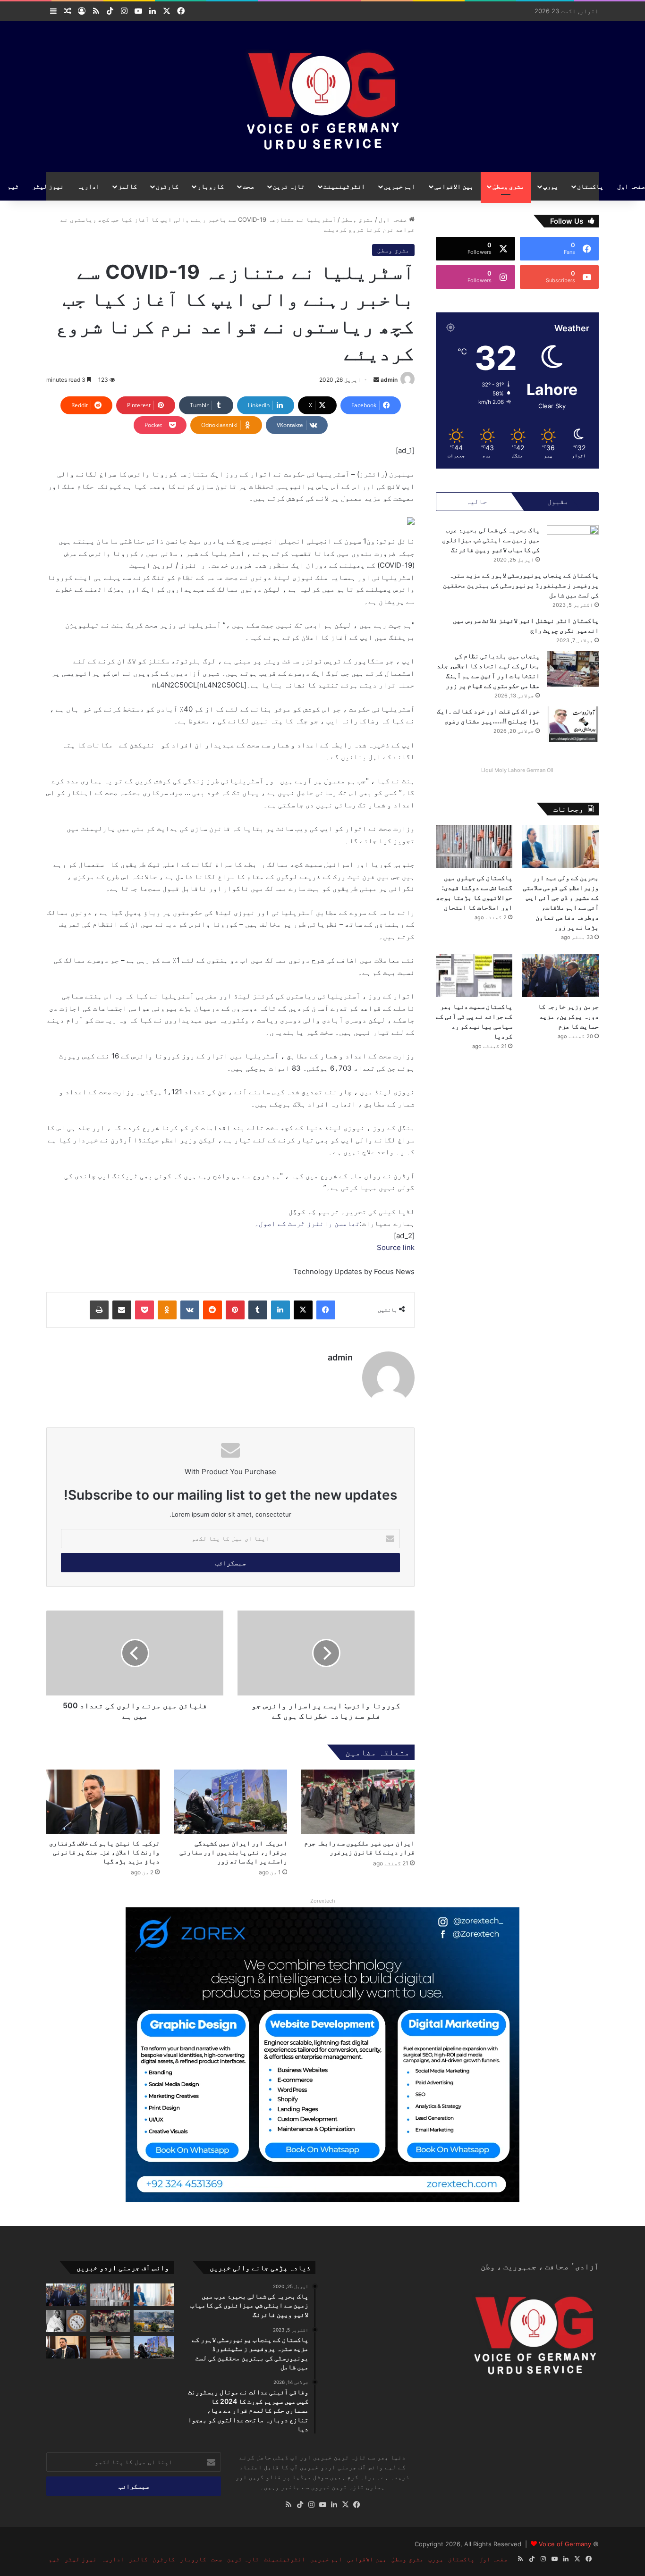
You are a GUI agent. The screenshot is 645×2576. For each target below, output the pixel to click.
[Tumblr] (258, 1310)
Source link (396, 1247)
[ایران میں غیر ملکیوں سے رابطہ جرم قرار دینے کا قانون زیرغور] (358, 1801)
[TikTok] (300, 2505)
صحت (248, 186)
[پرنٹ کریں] (99, 1310)
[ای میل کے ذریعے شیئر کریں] (122, 1310)
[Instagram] (311, 2505)
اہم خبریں (400, 186)
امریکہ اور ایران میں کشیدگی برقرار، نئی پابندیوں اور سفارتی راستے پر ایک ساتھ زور (233, 1852)
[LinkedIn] (280, 1310)
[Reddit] (212, 1310)
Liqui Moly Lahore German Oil (517, 770)
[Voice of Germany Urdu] (323, 97)
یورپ (551, 186)
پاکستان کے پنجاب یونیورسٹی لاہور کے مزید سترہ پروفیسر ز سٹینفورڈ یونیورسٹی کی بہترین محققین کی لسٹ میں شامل (521, 585)
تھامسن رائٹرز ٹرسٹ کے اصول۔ (307, 1223)
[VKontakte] (190, 1310)
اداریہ (88, 186)
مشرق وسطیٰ (508, 186)
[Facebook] (326, 1310)
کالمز (127, 186)
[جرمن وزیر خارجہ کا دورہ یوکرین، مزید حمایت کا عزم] (560, 976)
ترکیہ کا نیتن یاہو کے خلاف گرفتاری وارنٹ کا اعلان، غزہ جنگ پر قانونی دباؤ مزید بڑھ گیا (104, 1852)
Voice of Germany (565, 2544)
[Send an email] (376, 380)
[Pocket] (144, 1310)
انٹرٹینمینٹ (344, 186)
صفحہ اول (394, 219)
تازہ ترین (289, 186)
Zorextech (323, 1901)
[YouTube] (322, 2505)
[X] (303, 1310)
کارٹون (167, 186)
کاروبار (211, 186)
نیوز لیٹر (48, 186)
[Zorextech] (322, 2054)
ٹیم (13, 186)
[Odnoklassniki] (167, 1310)
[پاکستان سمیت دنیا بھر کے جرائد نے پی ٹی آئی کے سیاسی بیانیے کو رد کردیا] (474, 976)
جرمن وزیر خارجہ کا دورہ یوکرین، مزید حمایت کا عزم (568, 1016)
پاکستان (590, 186)
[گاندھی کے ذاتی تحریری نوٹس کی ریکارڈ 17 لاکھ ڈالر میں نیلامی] (66, 2321)
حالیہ (477, 501)
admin (389, 380)
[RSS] (289, 2505)
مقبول (558, 501)
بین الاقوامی (454, 186)
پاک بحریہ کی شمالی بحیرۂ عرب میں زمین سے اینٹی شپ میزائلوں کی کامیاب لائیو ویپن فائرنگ (491, 540)
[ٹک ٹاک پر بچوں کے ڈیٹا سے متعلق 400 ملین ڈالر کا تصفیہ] (110, 2347)
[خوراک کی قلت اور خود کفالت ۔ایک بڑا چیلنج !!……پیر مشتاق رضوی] (573, 724)
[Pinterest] (235, 1310)
